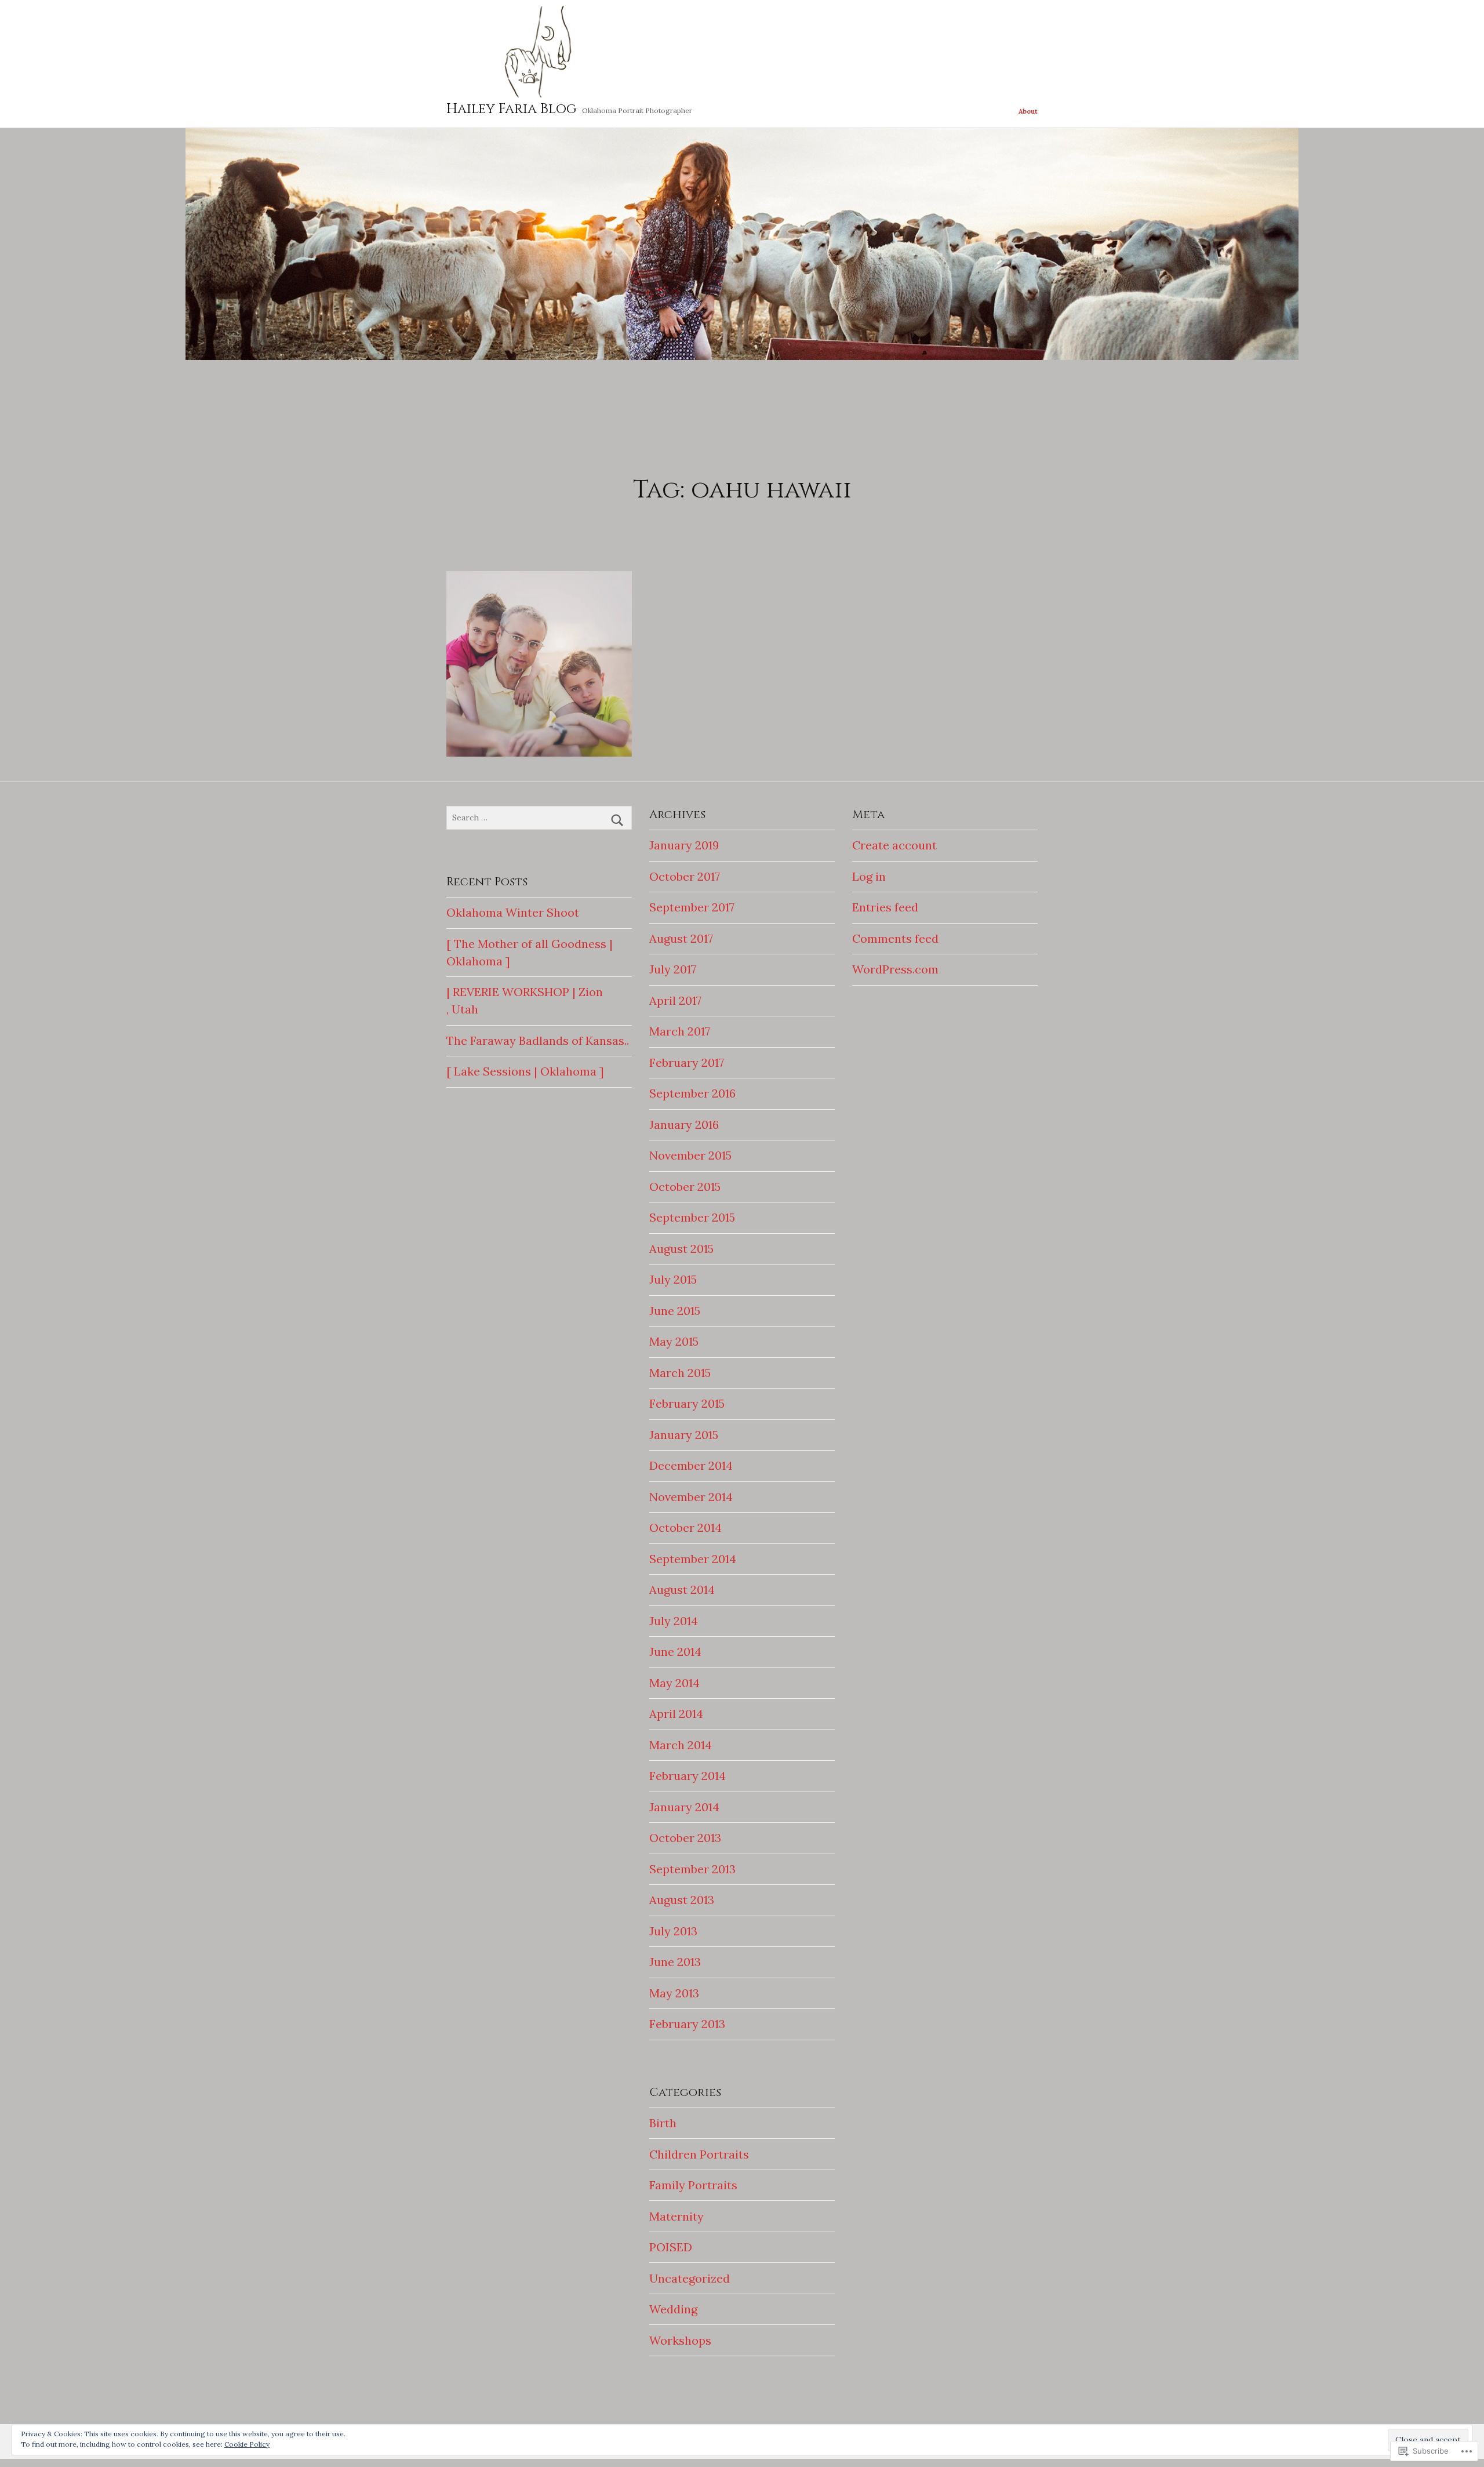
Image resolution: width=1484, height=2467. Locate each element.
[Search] (617, 820)
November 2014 (691, 1497)
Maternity (676, 2216)
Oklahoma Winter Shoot (513, 912)
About (1028, 111)
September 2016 (692, 1093)
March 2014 (681, 1745)
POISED (671, 2247)
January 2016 (684, 1124)
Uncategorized (690, 2278)
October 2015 (685, 1187)
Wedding (673, 2309)
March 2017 (680, 1031)
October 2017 (685, 876)
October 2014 (685, 1527)
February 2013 (687, 2024)
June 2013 (675, 1962)
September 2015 (692, 1217)
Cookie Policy (247, 2444)
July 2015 (673, 1279)
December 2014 (691, 1465)
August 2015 (681, 1249)
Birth (663, 2123)
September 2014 (693, 1559)
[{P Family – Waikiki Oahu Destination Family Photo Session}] (539, 664)
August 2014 (682, 1589)
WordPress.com (895, 969)
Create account (894, 845)
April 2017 (675, 1000)
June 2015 (675, 1311)
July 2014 (674, 1621)
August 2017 (681, 938)
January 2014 (684, 1807)
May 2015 (674, 1341)
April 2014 (676, 1714)
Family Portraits (693, 2185)
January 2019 (684, 845)
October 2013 (685, 1838)
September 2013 (692, 1869)
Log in (869, 876)
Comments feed (895, 938)
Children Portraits (699, 2154)
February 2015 (687, 1403)
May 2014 (674, 1683)
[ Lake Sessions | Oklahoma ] (525, 1071)
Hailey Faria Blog (512, 109)
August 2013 (682, 1900)
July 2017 (673, 969)
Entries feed (885, 907)
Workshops (680, 2340)
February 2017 (687, 1062)
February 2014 (688, 1776)
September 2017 (692, 907)
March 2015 (680, 1373)
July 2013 (673, 1931)
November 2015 (690, 1155)
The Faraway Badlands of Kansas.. (538, 1040)
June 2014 (675, 1652)
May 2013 (674, 1993)
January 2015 (684, 1435)
